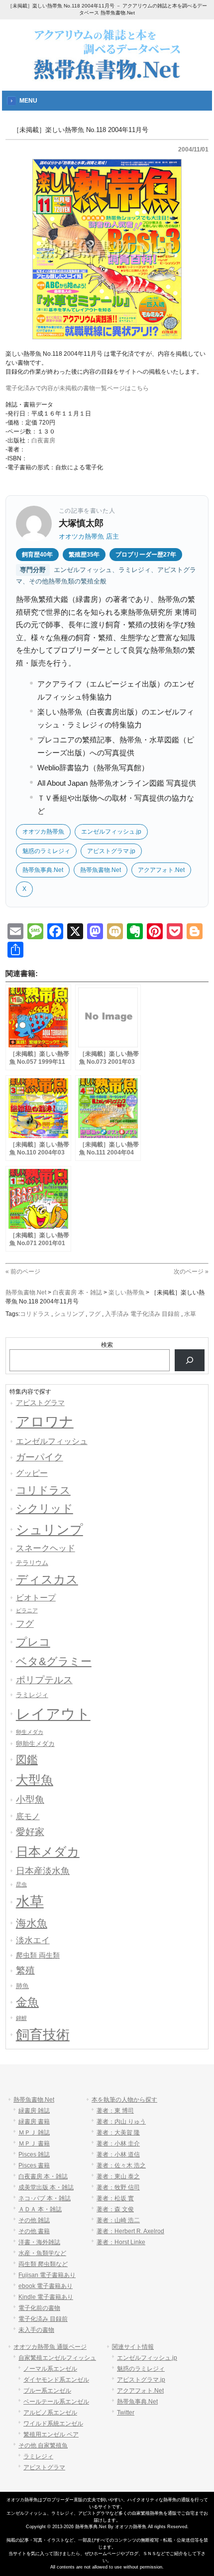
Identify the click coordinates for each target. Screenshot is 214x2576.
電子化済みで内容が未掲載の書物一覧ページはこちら (77, 388)
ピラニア (27, 1610)
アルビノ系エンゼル (50, 2413)
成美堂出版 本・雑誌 (46, 2187)
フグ (95, 1314)
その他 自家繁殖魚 (43, 2445)
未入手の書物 (36, 2330)
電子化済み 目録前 (43, 2319)
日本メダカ (48, 1852)
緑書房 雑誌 (34, 2111)
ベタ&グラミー (54, 1661)
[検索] (190, 1360)
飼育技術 (43, 2035)
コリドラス (35, 1314)
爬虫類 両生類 (38, 1955)
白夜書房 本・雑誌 (43, 2176)
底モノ (28, 1816)
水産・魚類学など (42, 2253)
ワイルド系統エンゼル (53, 2424)
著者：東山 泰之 (118, 2176)
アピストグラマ (40, 1403)
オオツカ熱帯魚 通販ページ (50, 2347)
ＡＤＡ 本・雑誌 (40, 2209)
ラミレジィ (32, 1695)
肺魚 (22, 1986)
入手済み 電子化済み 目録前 (142, 1314)
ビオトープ (36, 1598)
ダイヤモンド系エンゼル (56, 2380)
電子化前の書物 (39, 2308)
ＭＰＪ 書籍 (34, 2144)
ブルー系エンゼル (47, 2391)
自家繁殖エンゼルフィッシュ (57, 2358)
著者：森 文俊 (115, 2209)
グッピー (32, 1473)
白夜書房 (43, 440)
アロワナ (45, 1422)
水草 (190, 1314)
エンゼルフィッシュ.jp (111, 832)
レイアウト (53, 1714)
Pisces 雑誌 (34, 2154)
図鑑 (27, 1760)
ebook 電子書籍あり (46, 2286)
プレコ (33, 1642)
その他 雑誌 (34, 2220)
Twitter (126, 2413)
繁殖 (25, 1970)
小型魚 (30, 1799)
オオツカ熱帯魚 (43, 832)
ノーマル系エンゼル (50, 2369)
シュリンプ (69, 1314)
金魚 (27, 2002)
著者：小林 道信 (118, 2154)
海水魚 (32, 1923)
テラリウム (32, 1563)
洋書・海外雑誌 (39, 2242)
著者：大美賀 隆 (118, 2133)
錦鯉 (21, 2018)
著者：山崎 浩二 (118, 2220)
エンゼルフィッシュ (52, 1441)
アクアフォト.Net (161, 870)
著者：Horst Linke (121, 2242)
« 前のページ (23, 1272)
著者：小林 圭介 (118, 2144)
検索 (107, 1345)
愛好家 (30, 1832)
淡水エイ (33, 1940)
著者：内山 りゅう (121, 2122)
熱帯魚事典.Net (43, 870)
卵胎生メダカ (35, 1744)
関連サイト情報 (133, 2347)
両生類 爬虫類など (43, 2264)
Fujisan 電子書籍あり (47, 2275)
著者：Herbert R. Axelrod (130, 2231)
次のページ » (191, 1272)
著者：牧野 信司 (118, 2187)
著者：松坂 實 (115, 2198)
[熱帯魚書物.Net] (107, 78)
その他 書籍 (34, 2231)
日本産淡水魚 (43, 1871)
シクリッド (45, 1508)
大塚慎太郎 (81, 523)
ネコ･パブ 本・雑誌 (45, 2198)
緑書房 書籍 (34, 2122)
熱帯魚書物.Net (101, 870)
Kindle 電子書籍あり (46, 2297)
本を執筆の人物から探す (124, 2100)
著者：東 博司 (115, 2111)
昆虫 (21, 1884)
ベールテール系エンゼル (56, 2402)
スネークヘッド (46, 1548)
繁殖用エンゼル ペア (51, 2434)
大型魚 (35, 1780)
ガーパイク (40, 1457)
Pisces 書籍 (34, 2165)
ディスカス (47, 1579)
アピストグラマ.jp (111, 851)
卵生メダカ (30, 1732)
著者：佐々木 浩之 (121, 2165)
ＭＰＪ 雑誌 (34, 2133)
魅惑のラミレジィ (46, 851)
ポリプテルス (44, 1680)
